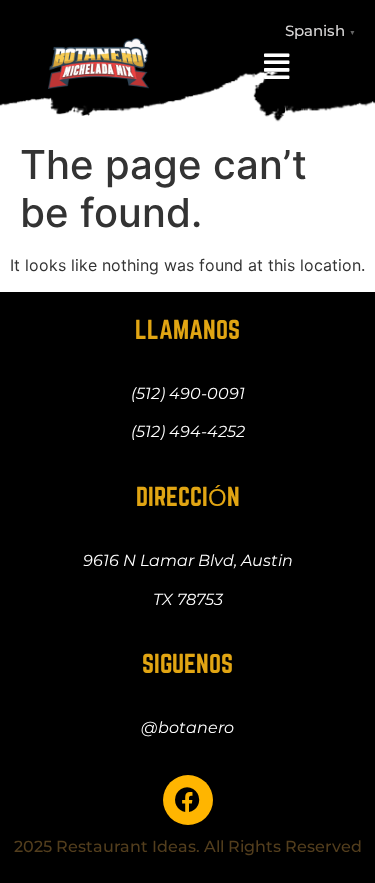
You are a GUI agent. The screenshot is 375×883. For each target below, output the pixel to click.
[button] (276, 66)
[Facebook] (188, 800)
